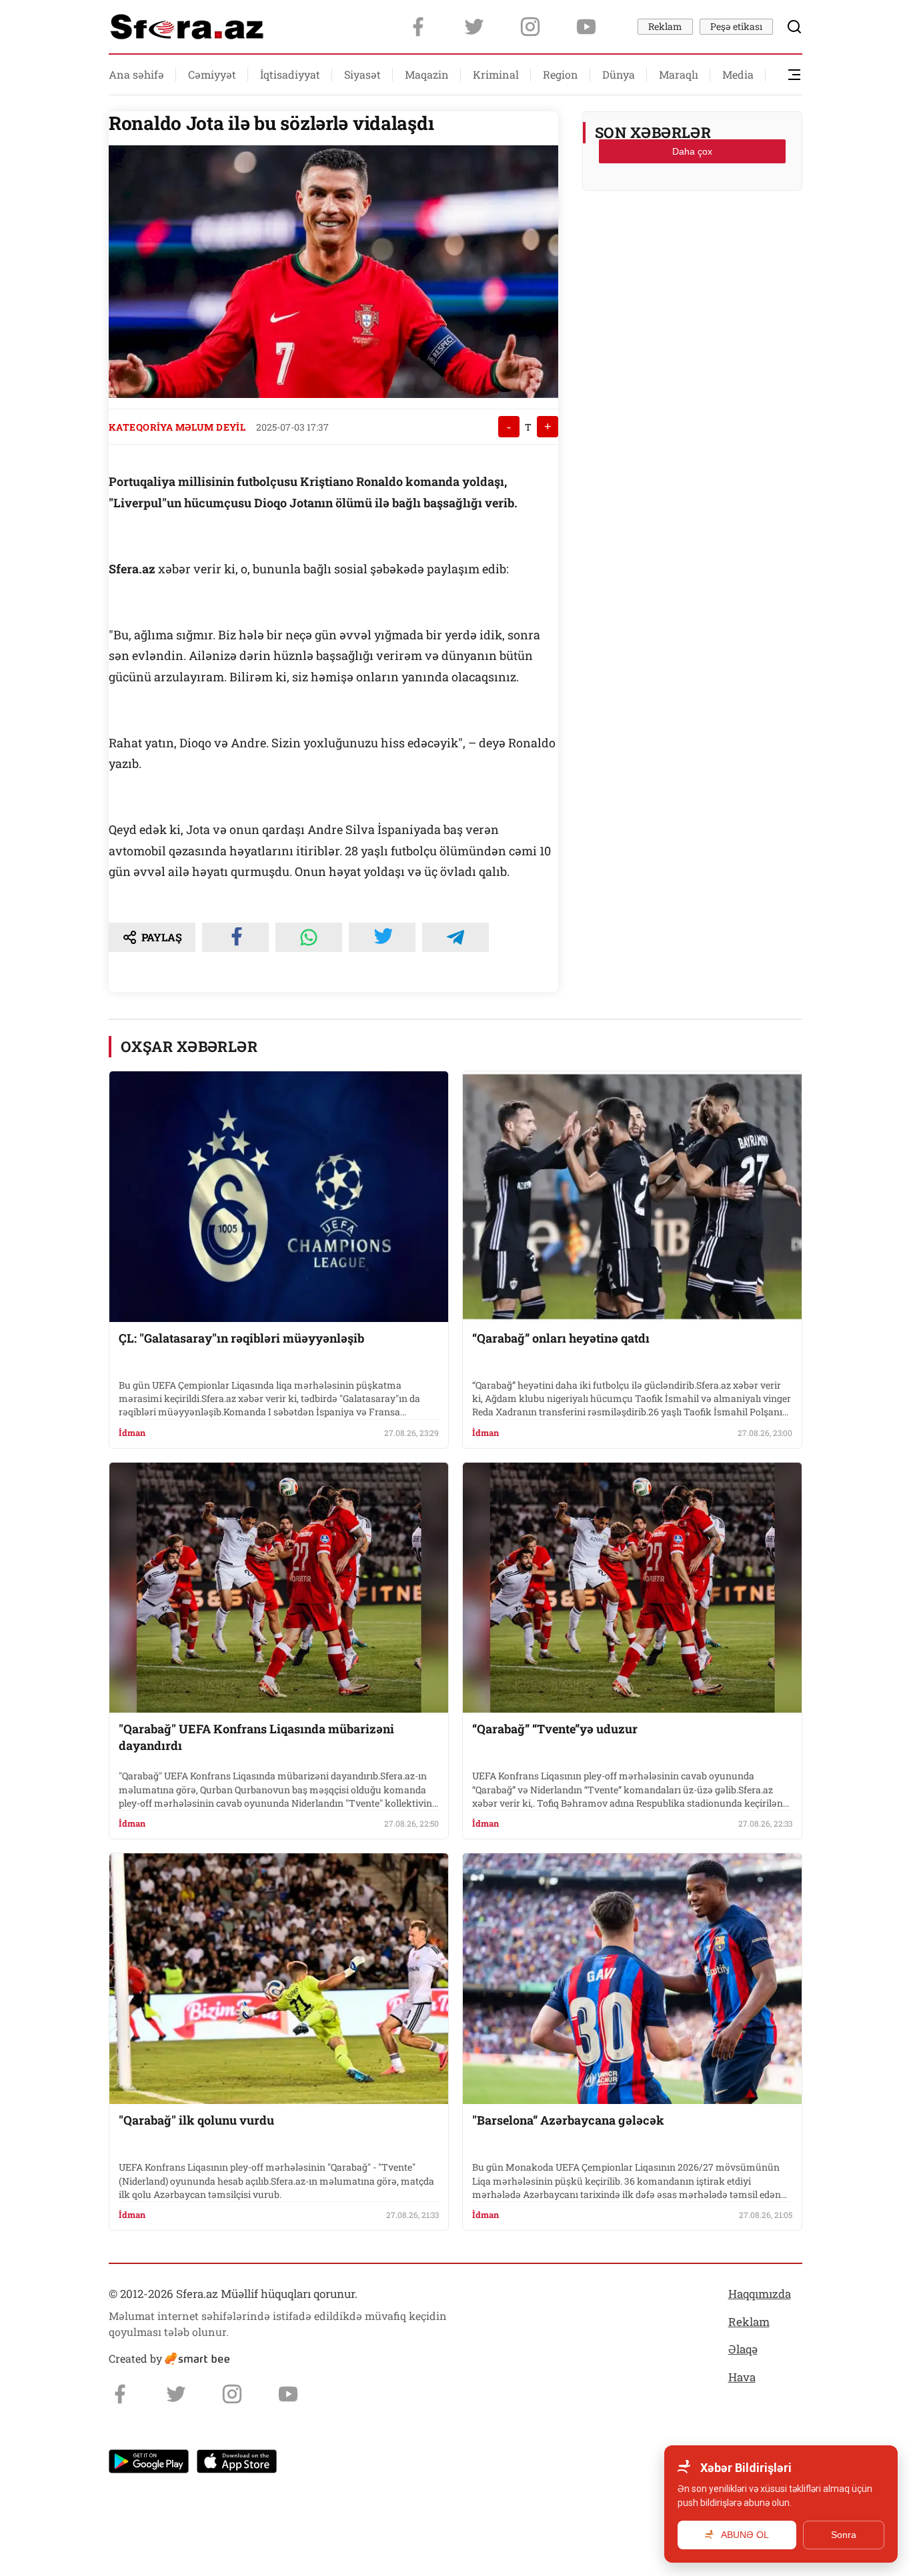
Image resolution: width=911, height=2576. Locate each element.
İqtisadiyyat (290, 74)
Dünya (619, 74)
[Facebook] (418, 27)
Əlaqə (743, 2349)
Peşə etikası (736, 26)
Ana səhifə (136, 74)
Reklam (665, 26)
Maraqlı (679, 74)
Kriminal (496, 74)
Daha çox (692, 151)
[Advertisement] (692, 234)
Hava (742, 2377)
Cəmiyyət (212, 74)
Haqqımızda (760, 2294)
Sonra (844, 2535)
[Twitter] (474, 27)
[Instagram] (530, 27)
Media (738, 74)
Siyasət (362, 74)
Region (561, 74)
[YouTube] (586, 27)
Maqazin (427, 74)
